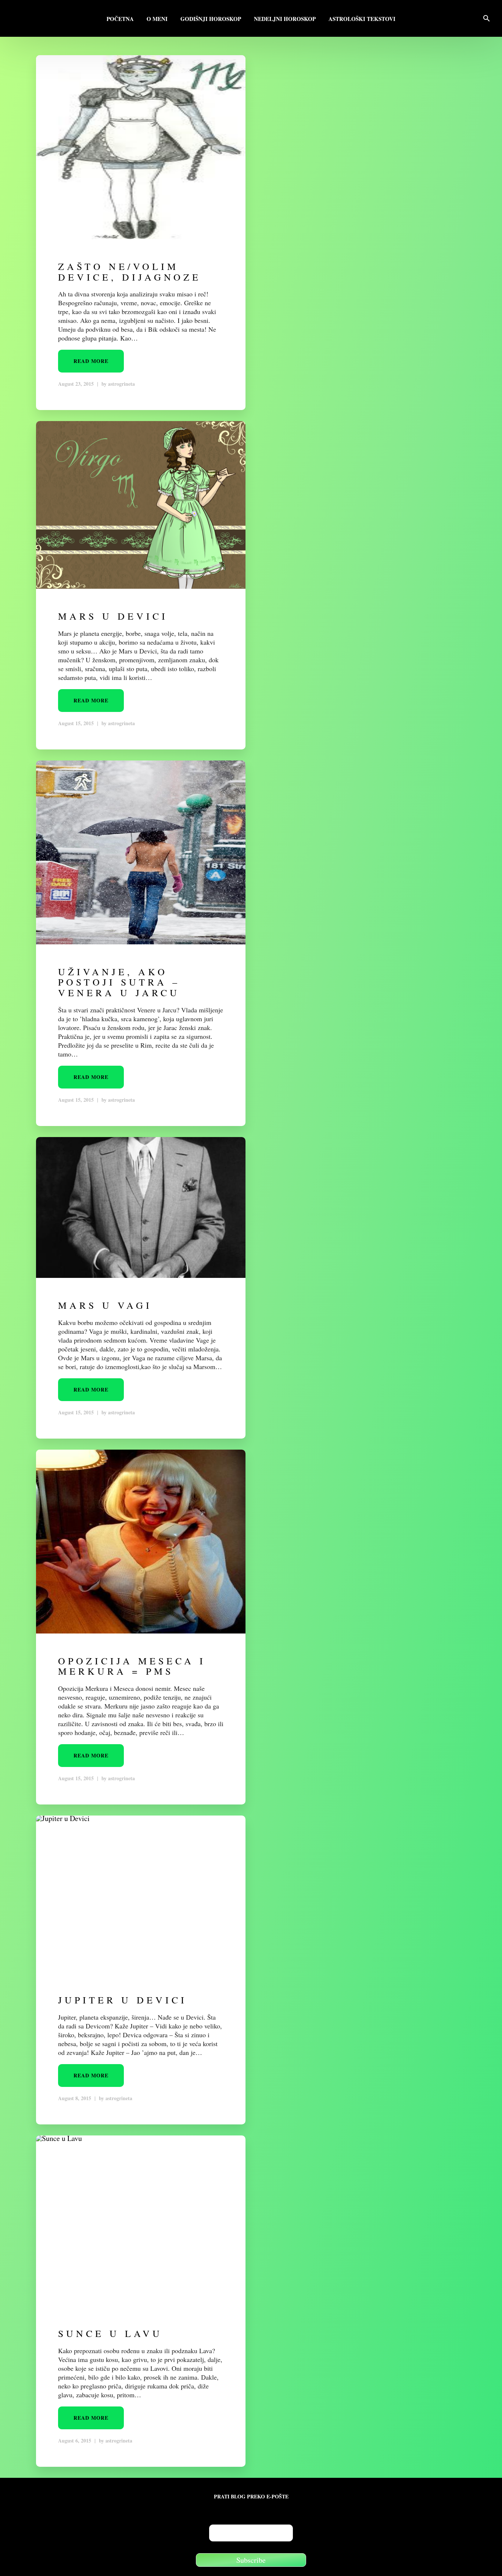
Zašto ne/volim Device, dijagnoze (130, 272)
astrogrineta (121, 384)
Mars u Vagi (105, 1305)
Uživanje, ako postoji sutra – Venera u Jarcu (119, 982)
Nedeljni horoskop (285, 19)
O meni (157, 19)
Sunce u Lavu (110, 2333)
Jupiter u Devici (123, 2000)
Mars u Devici (113, 616)
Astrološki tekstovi (362, 19)
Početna (120, 19)
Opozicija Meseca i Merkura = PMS (132, 1666)
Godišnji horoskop (211, 19)
